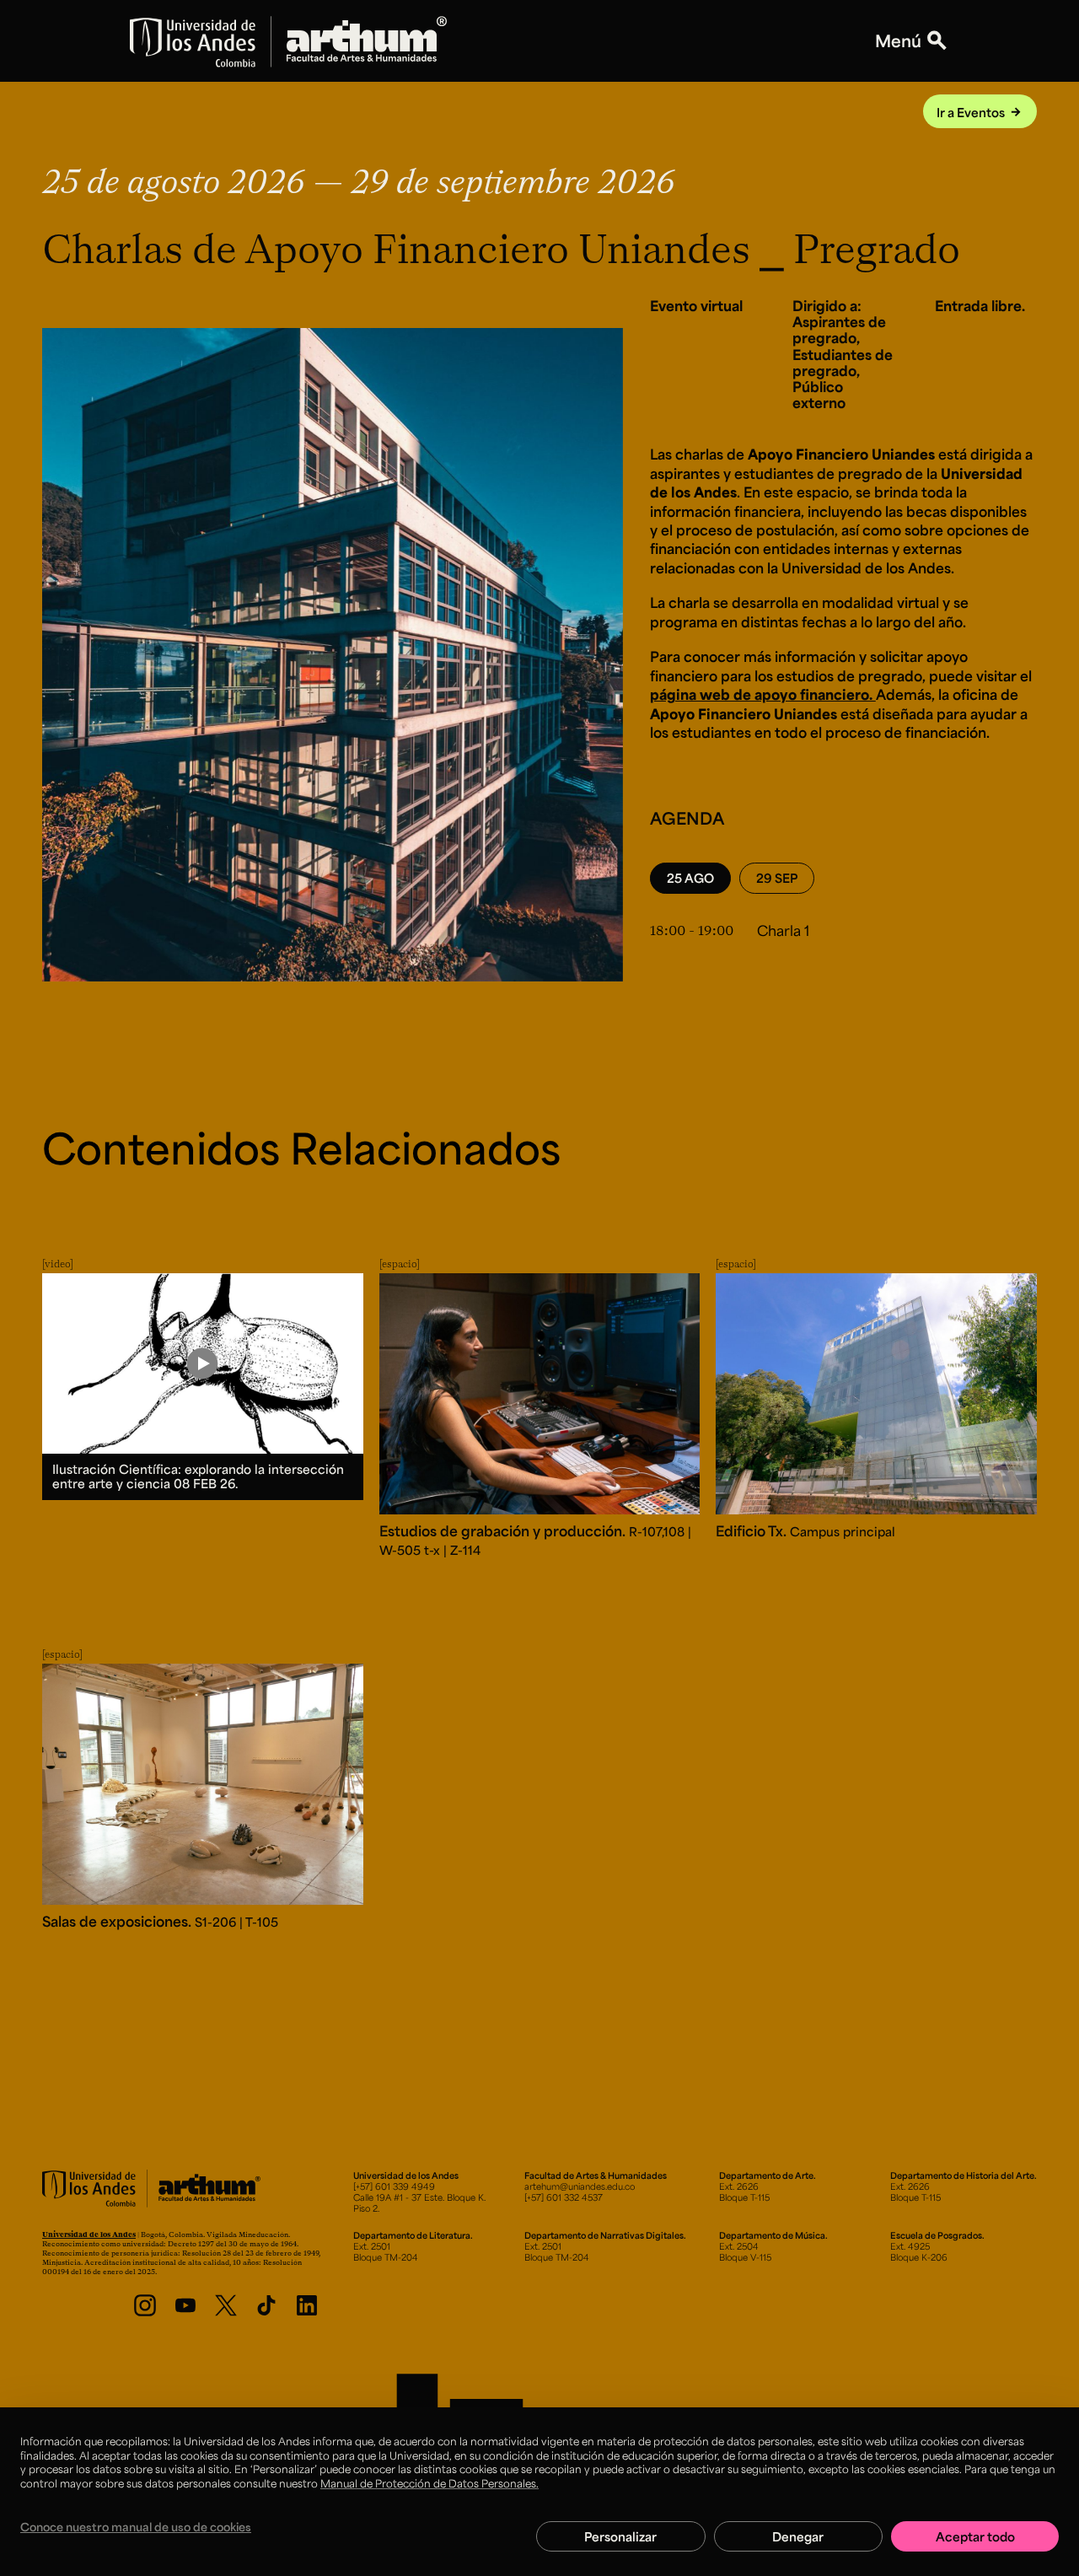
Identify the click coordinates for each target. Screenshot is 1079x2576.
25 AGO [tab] (690, 877)
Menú (898, 41)
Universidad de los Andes (89, 2234)
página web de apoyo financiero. (763, 694)
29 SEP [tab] (777, 877)
